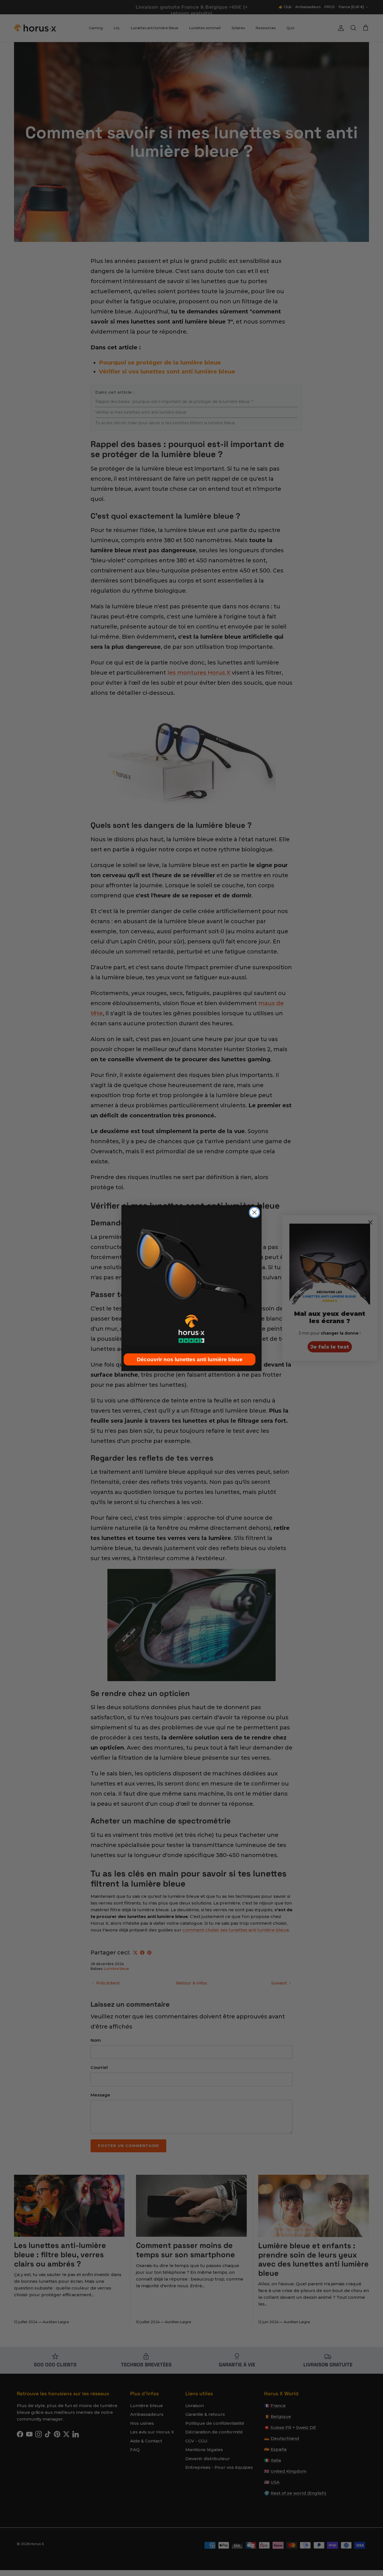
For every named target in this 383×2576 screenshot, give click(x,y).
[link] (191, 1276)
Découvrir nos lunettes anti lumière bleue (190, 1359)
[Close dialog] (254, 1212)
